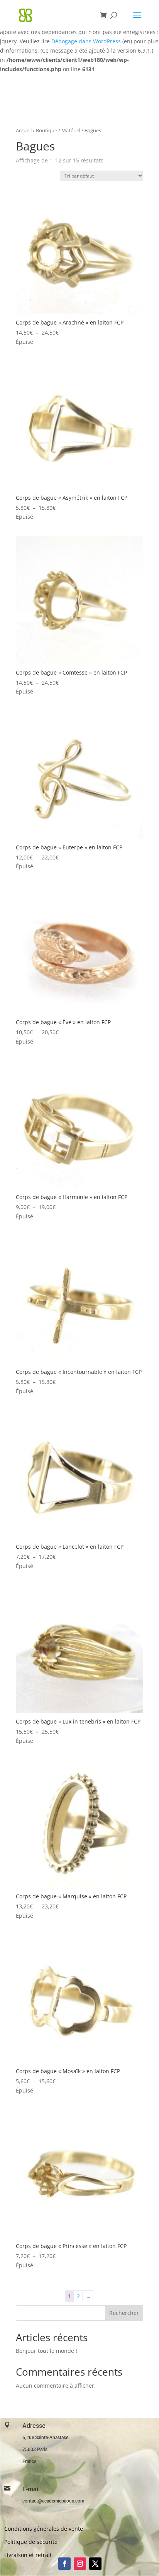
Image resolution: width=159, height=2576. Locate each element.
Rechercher (124, 2313)
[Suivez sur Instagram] (80, 2564)
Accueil (24, 130)
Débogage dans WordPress (86, 41)
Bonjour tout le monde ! (47, 2351)
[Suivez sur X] (95, 2564)
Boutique (47, 130)
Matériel (71, 130)
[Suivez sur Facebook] (64, 2564)
